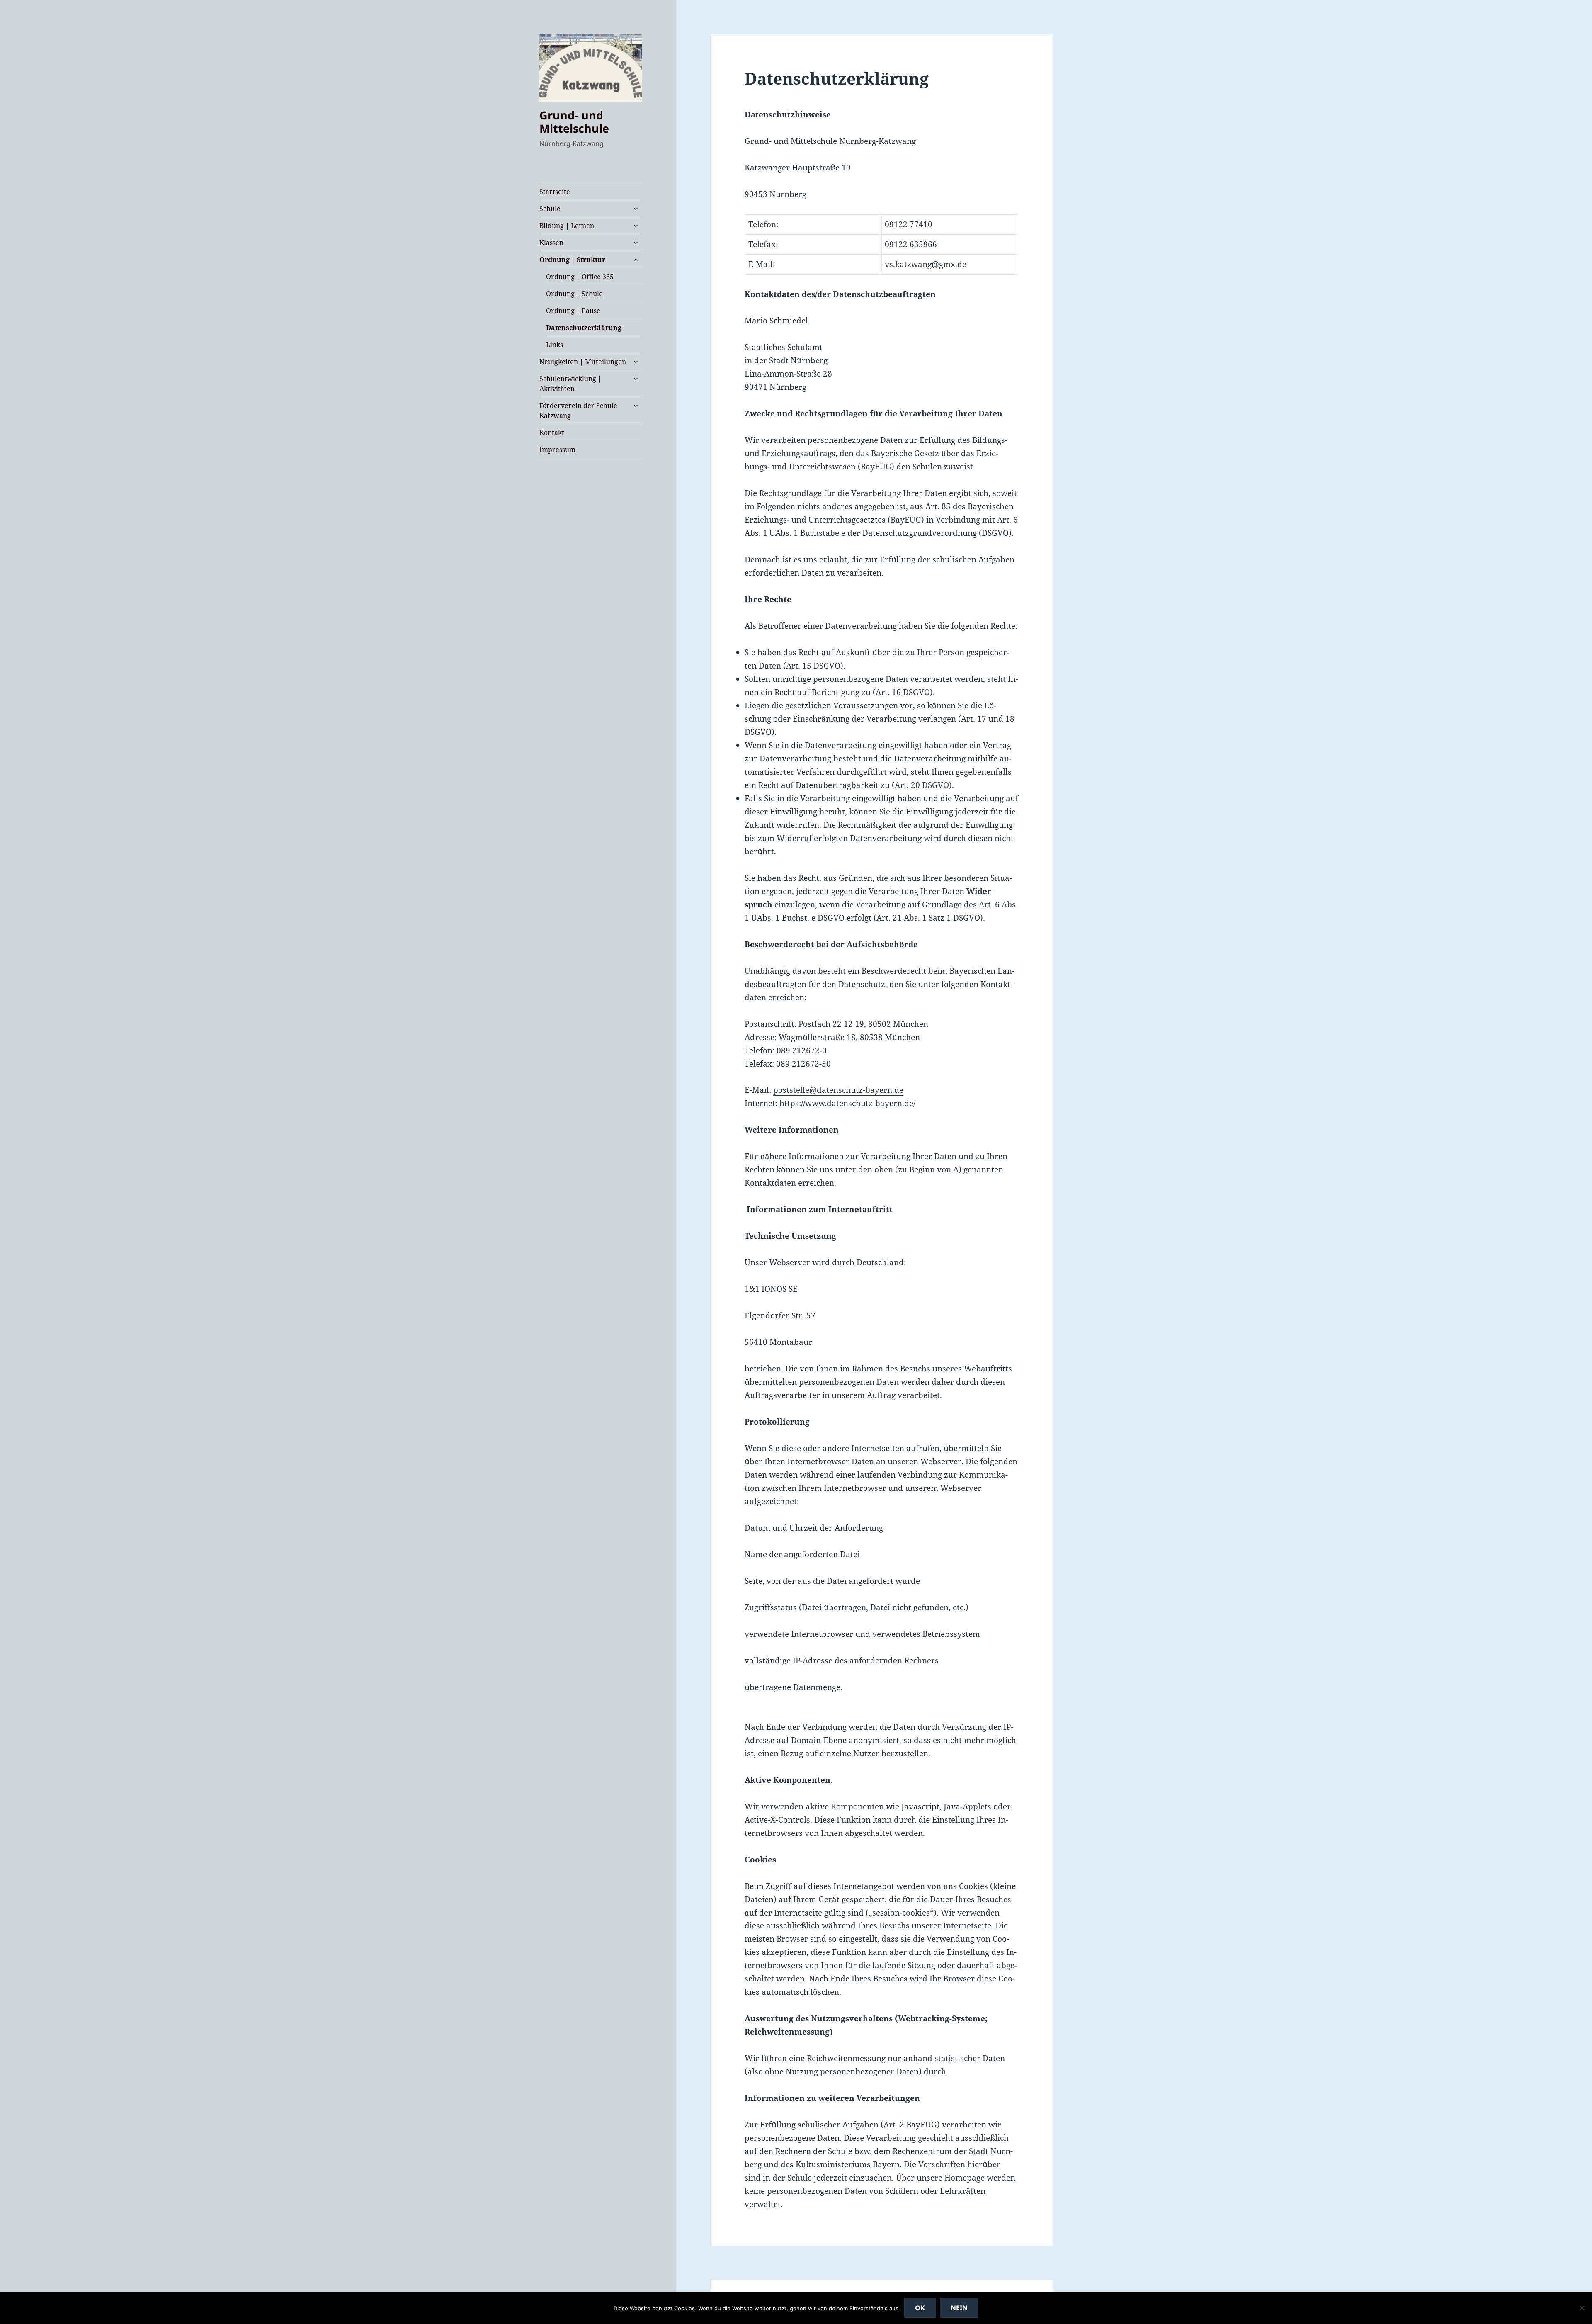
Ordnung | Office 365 (580, 277)
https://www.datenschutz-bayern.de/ (847, 1103)
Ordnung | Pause (573, 311)
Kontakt (552, 433)
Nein (959, 2308)
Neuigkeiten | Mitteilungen (583, 362)
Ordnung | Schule (574, 294)
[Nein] (1582, 2308)
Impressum (557, 450)
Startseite (555, 192)
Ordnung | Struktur (572, 260)
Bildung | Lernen (567, 226)
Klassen (551, 243)
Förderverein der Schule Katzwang (578, 411)
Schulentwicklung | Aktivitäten (570, 384)
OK (920, 2308)
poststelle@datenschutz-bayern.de (838, 1090)
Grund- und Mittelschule (574, 122)
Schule (550, 209)
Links (555, 345)
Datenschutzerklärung (584, 328)
